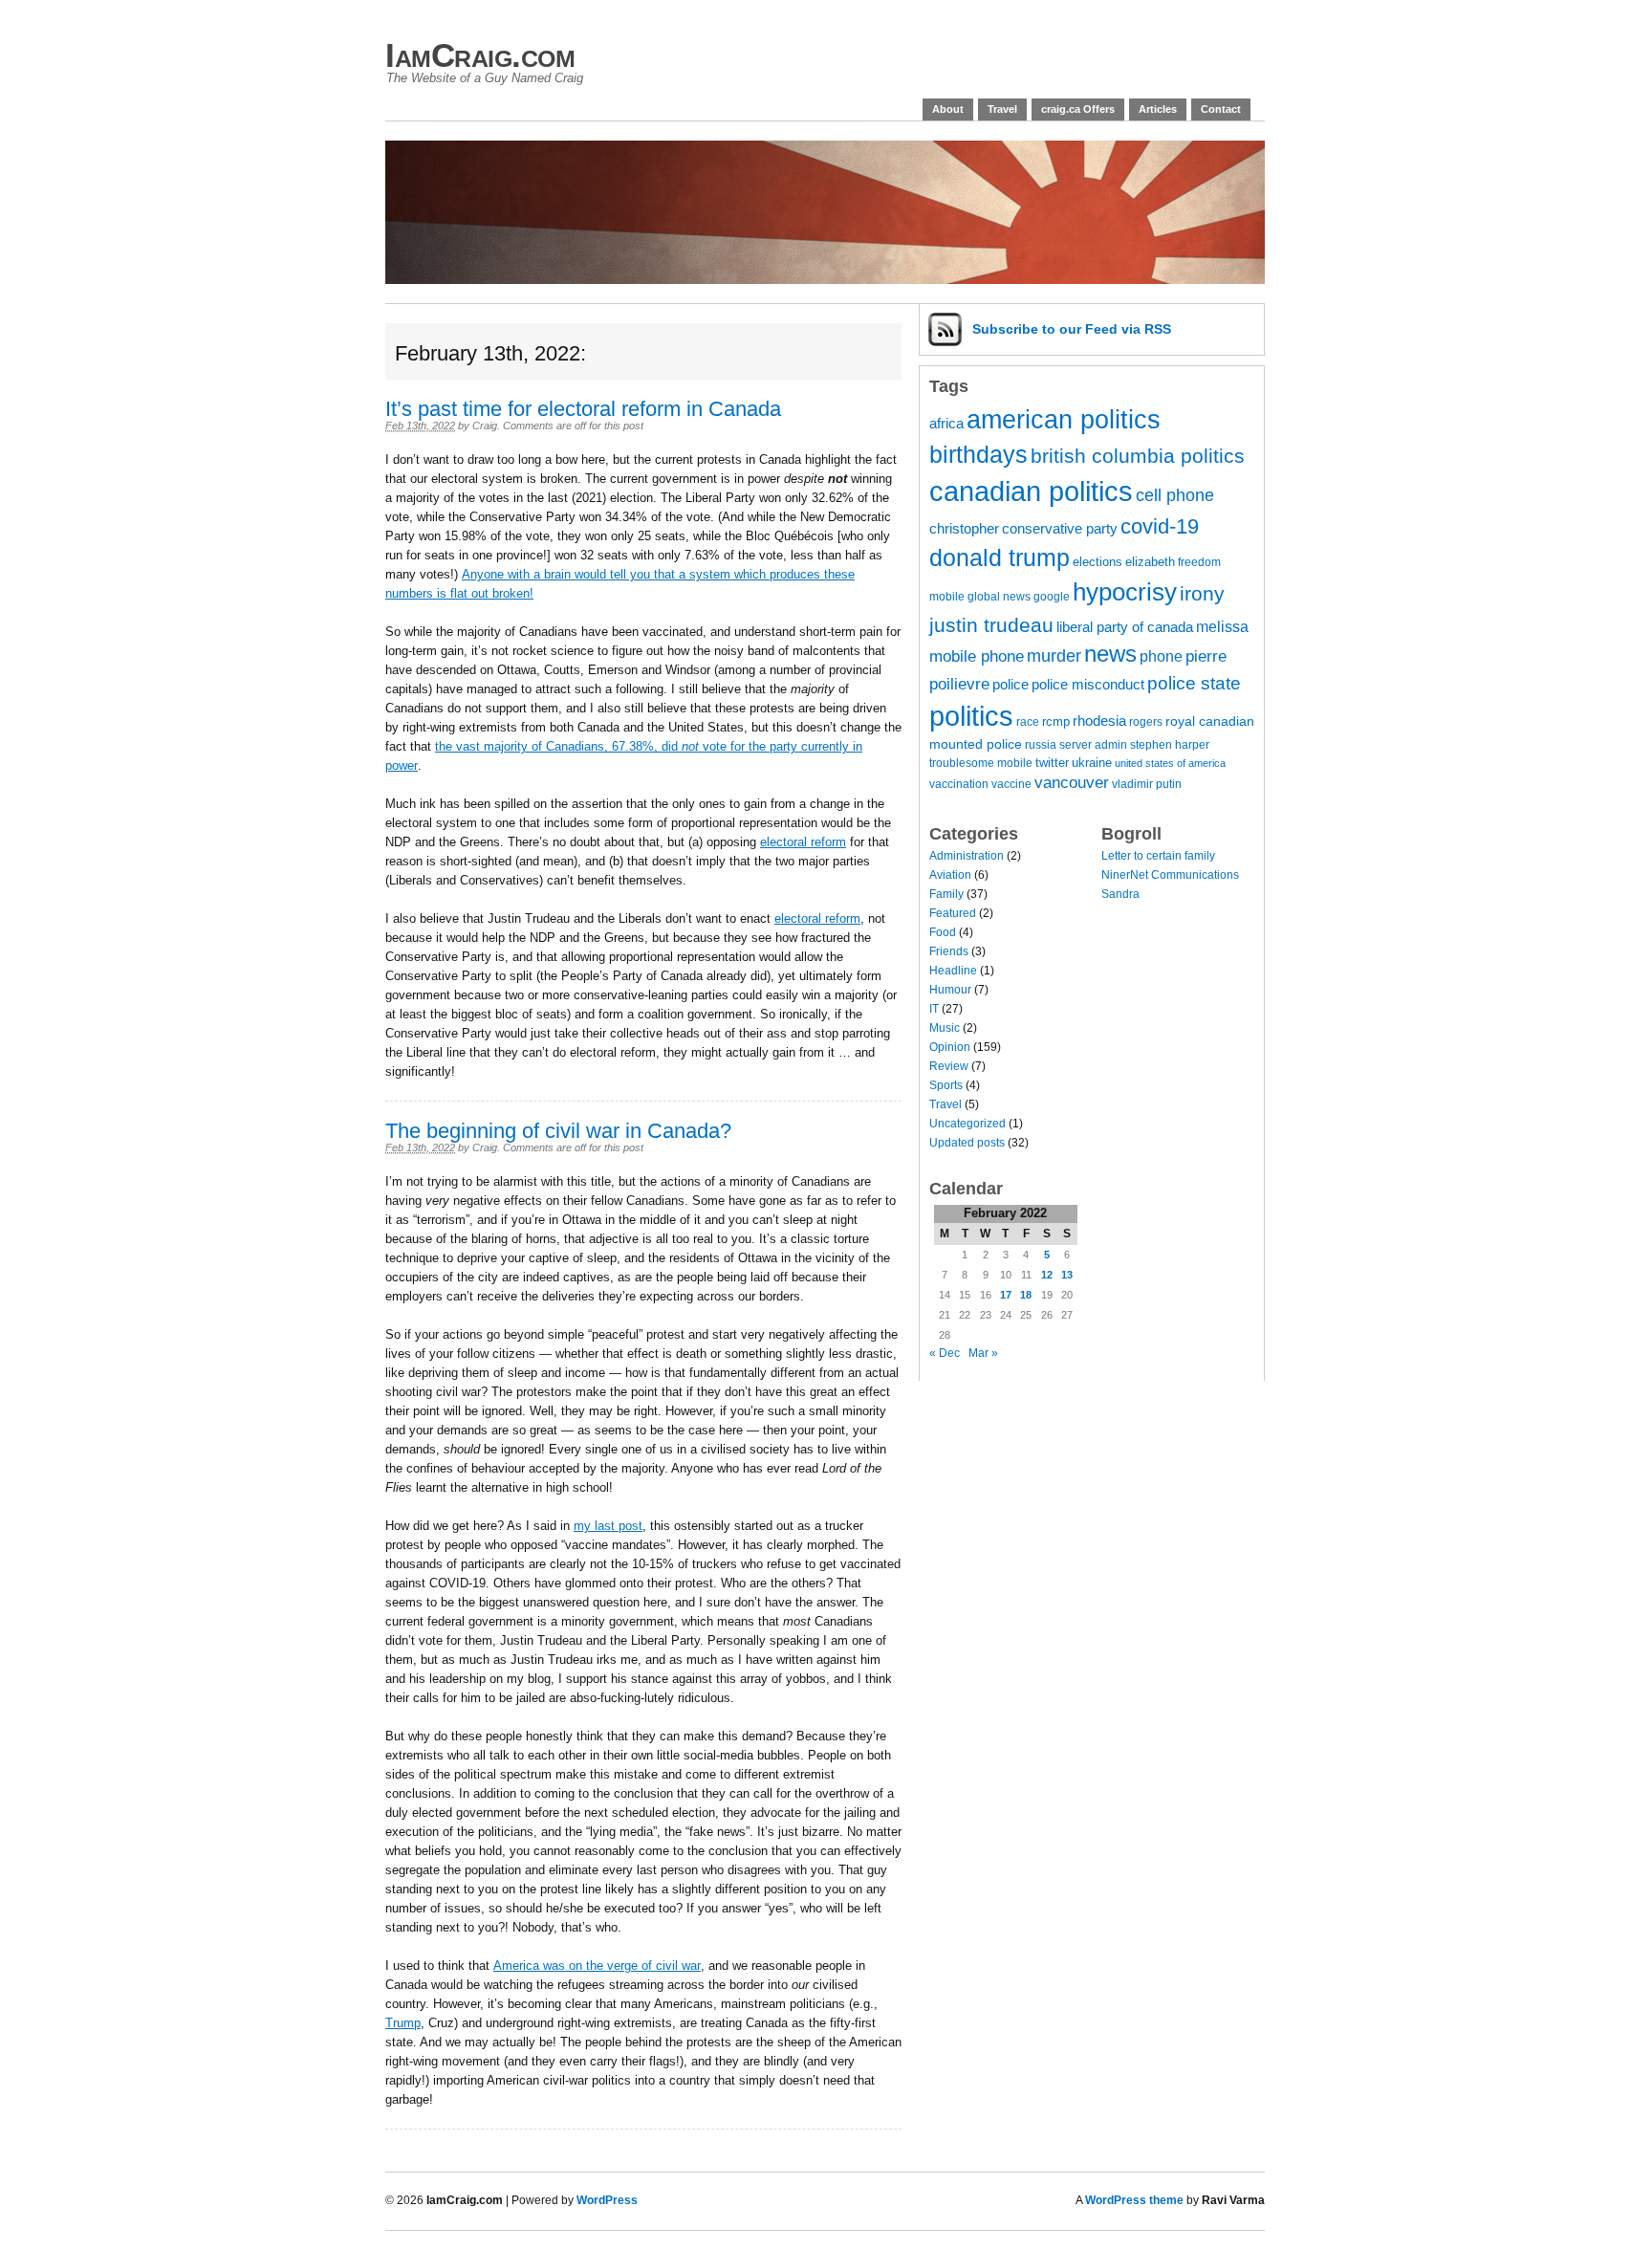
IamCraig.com (480, 55)
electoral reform (803, 842)
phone (1161, 656)
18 (1026, 1295)
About (948, 109)
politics (971, 716)
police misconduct (1088, 685)
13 (1067, 1275)
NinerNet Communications (1170, 875)
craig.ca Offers (1078, 109)
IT (934, 1009)
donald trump (1000, 558)
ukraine (1092, 763)
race (1028, 721)
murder (1054, 656)
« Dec (945, 1353)
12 (1047, 1275)
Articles (1158, 109)
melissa (1222, 626)
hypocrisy (1125, 592)
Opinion (950, 1047)
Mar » (983, 1353)
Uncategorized (967, 1124)
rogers (1146, 721)
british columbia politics (1138, 456)
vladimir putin (1147, 784)
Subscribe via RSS (1072, 329)
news (1110, 654)
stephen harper (1170, 744)
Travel (1002, 109)
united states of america (1170, 763)
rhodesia (1099, 721)
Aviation (950, 875)
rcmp (1056, 721)
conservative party (1060, 529)
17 (1006, 1295)
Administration (967, 856)
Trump (403, 2023)
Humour (950, 990)
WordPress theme (1134, 2200)
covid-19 (1160, 526)
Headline (953, 971)
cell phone (1175, 495)
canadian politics (1031, 492)
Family (946, 894)
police (1011, 685)
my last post (608, 1526)
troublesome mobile (981, 763)
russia (1041, 744)
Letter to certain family (1158, 856)
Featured (953, 913)
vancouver (1072, 783)
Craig (485, 426)
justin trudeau (991, 625)
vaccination (959, 784)
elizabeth (1150, 562)
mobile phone (977, 656)
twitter (1052, 763)
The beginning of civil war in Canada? (558, 1131)
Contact (1221, 109)
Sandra (1120, 894)
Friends (949, 951)
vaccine (1011, 784)
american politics (1064, 419)
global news (999, 596)
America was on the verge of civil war (597, 1966)
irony (1202, 593)
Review (949, 1066)
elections (1098, 562)
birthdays (978, 454)
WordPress (607, 2200)
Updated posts (967, 1143)
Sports (946, 1085)
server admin (1093, 744)
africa (946, 424)
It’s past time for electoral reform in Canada (583, 409)
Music (945, 1028)
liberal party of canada (1125, 627)
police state (1194, 683)
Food (943, 932)
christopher (964, 529)
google (1052, 596)
